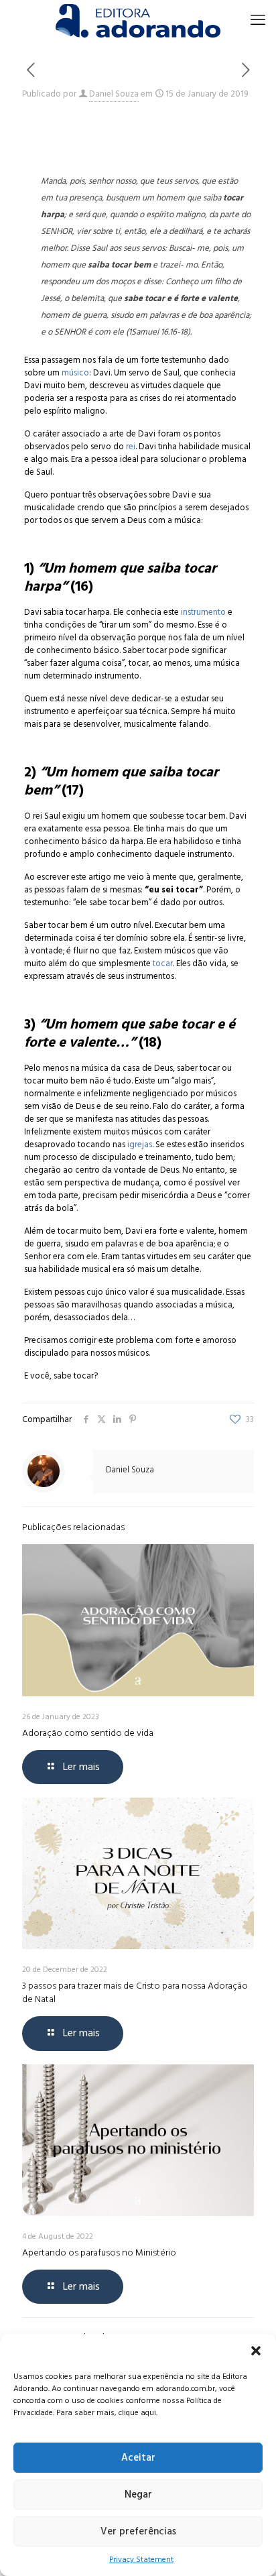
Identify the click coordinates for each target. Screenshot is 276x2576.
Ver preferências (138, 2531)
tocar (163, 963)
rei (131, 447)
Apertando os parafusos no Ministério (99, 2252)
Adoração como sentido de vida (88, 1733)
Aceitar (138, 2458)
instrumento (203, 612)
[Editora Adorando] (138, 20)
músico (75, 373)
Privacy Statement (141, 2560)
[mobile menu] (258, 20)
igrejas (140, 1145)
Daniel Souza (114, 94)
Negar (138, 2495)
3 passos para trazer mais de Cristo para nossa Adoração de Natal (135, 1992)
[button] (256, 2351)
